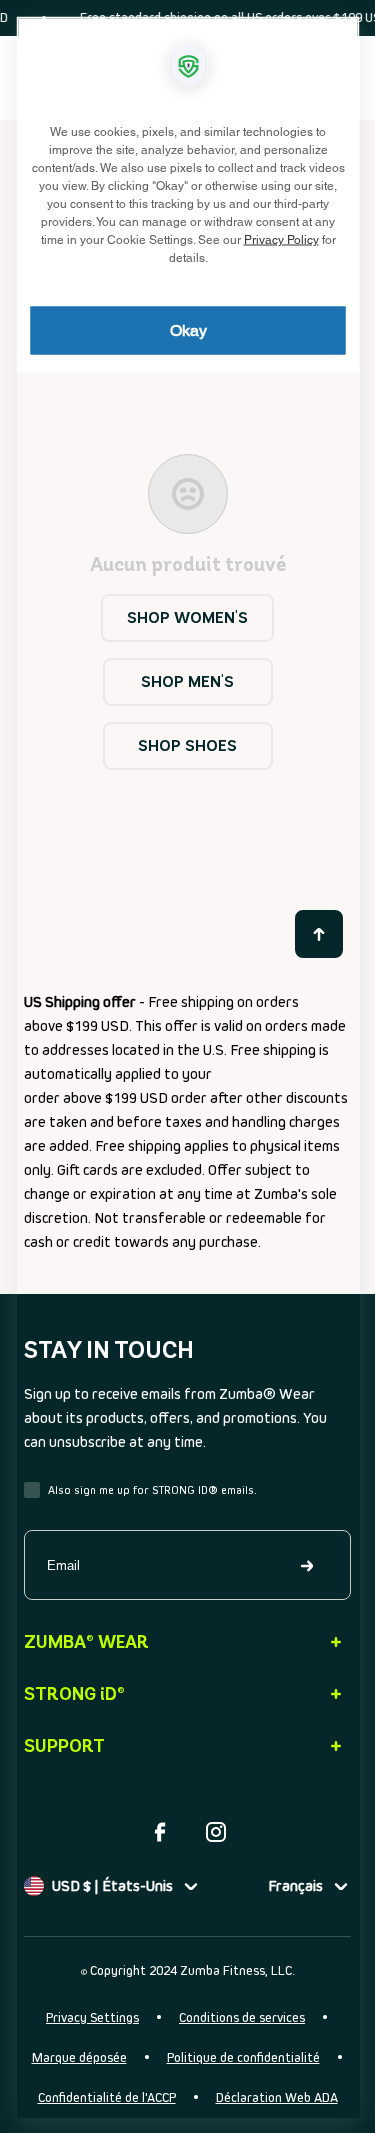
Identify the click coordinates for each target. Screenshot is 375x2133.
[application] (187, 1066)
